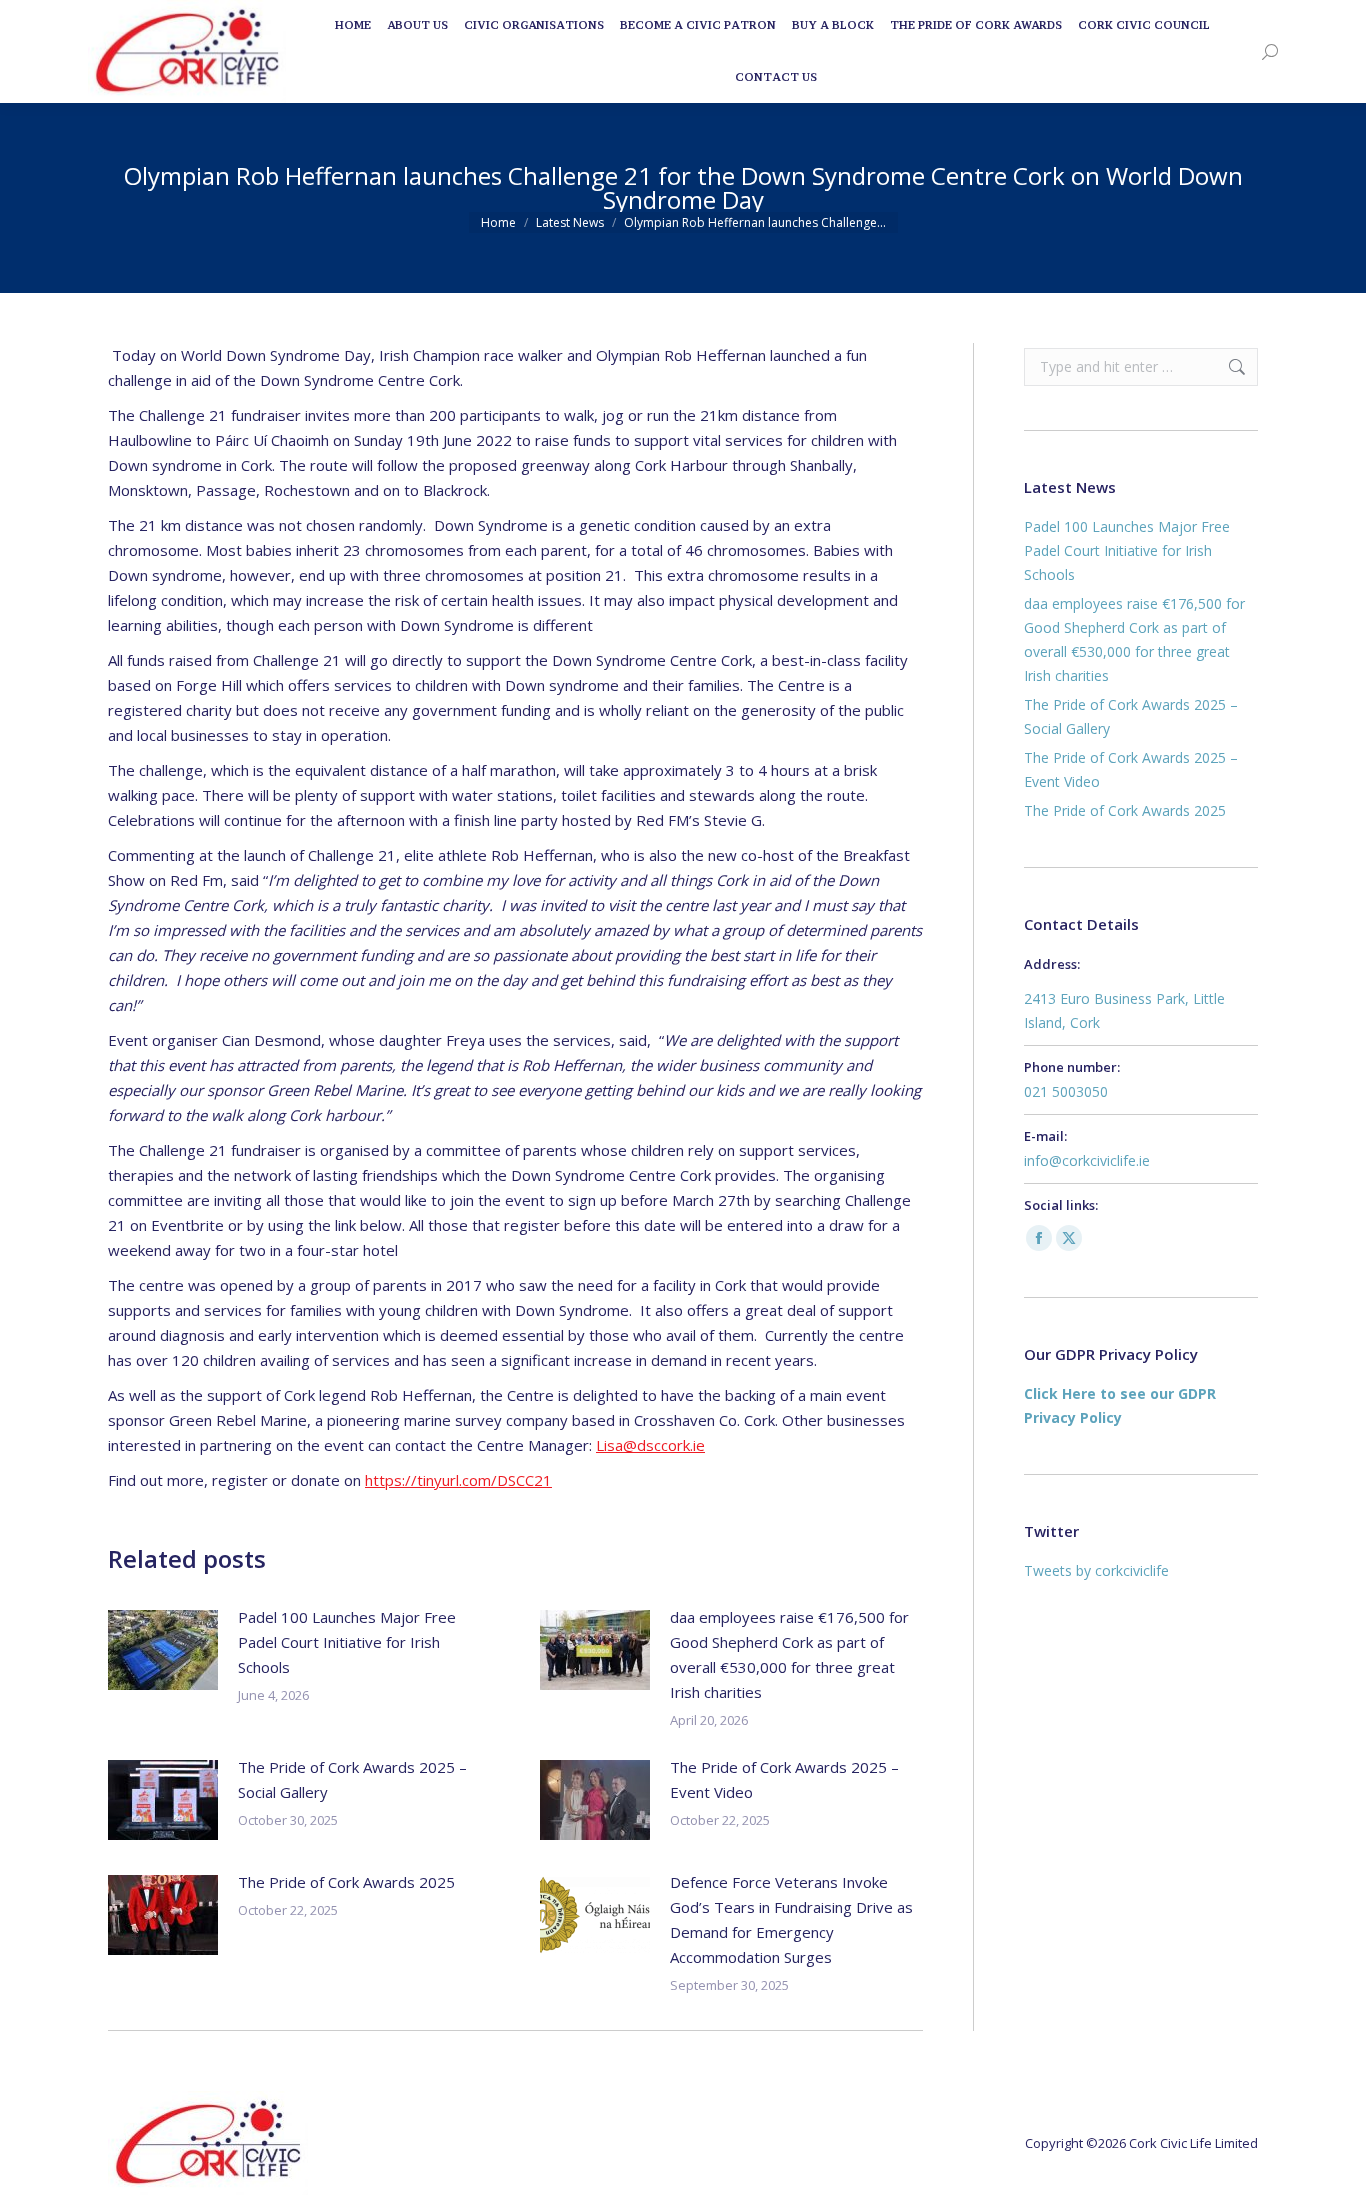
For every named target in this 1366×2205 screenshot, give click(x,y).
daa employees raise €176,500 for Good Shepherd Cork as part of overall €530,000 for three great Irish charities (789, 1654)
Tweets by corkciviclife (1096, 1570)
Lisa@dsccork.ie (650, 1445)
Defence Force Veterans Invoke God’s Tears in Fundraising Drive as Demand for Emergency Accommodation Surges (791, 1919)
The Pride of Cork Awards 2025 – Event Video (784, 1779)
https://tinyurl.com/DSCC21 (458, 1480)
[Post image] (163, 1650)
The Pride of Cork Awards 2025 (346, 1882)
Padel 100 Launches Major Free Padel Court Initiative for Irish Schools (347, 1642)
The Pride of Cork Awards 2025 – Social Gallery (352, 1779)
